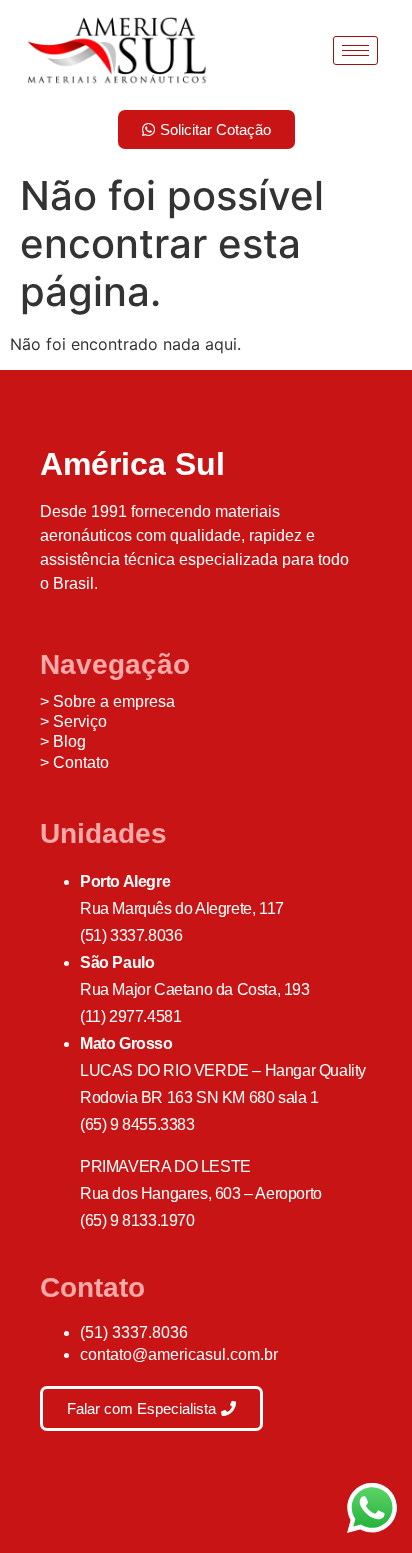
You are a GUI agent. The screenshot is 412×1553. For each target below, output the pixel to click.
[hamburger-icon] (355, 50)
